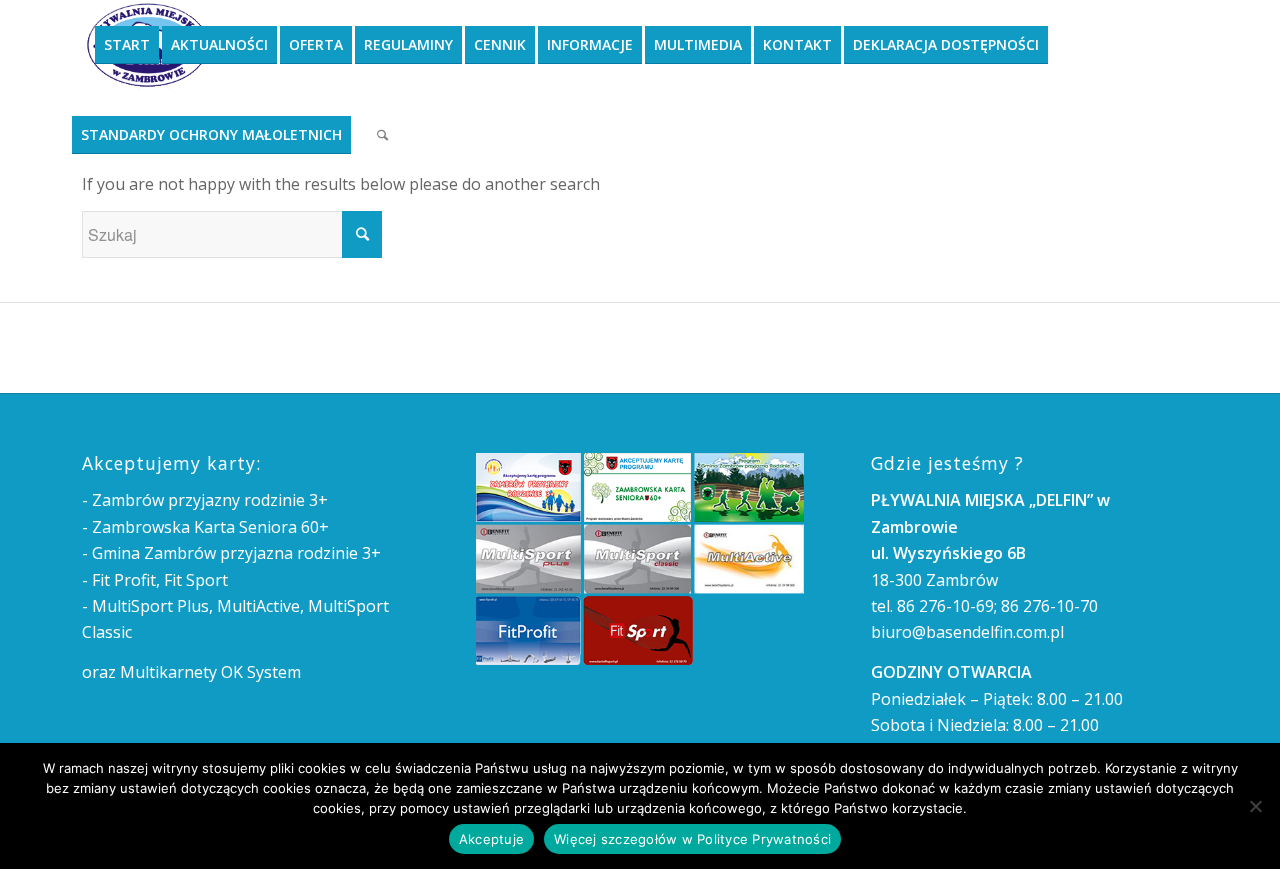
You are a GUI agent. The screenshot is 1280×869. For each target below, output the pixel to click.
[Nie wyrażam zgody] (1255, 806)
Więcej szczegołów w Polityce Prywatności (692, 839)
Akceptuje (491, 839)
